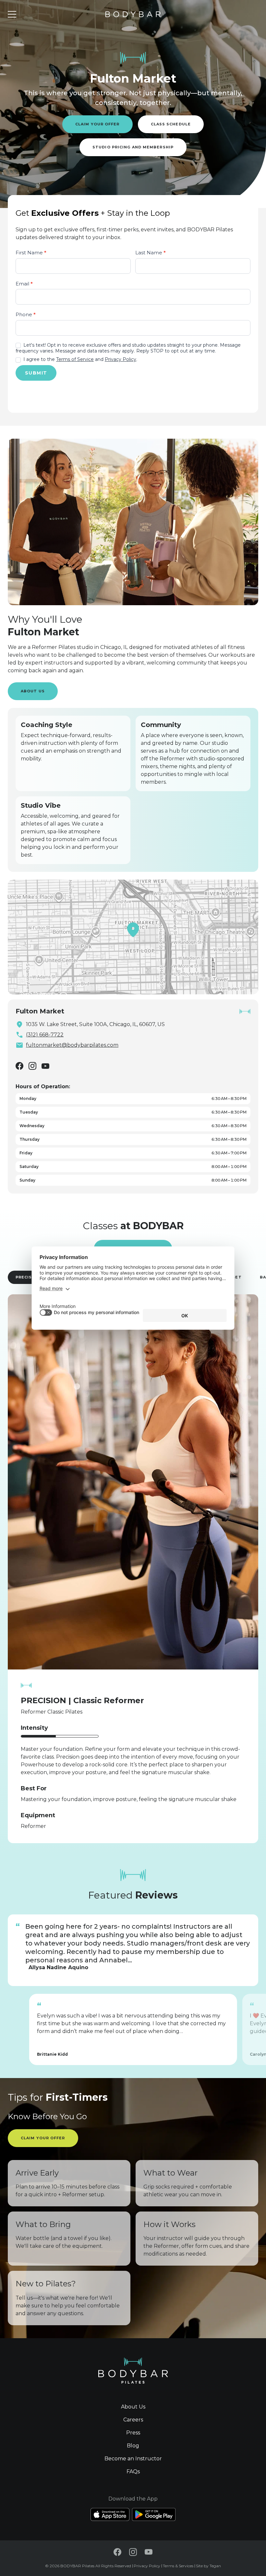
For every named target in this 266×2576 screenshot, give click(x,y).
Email (24, 284)
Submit (36, 373)
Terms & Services (178, 2566)
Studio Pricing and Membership (133, 147)
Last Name (151, 253)
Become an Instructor (133, 2459)
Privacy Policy (121, 359)
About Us (33, 691)
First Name (31, 253)
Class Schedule (171, 124)
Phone (26, 314)
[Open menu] (12, 14)
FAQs (133, 2472)
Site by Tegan (208, 2566)
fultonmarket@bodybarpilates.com (72, 1045)
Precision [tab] (28, 1277)
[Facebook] (19, 1066)
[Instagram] (32, 1066)
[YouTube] (45, 1066)
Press (133, 2433)
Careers (133, 2420)
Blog (133, 2446)
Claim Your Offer (97, 124)
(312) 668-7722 (45, 1035)
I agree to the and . (80, 359)
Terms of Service (75, 359)
